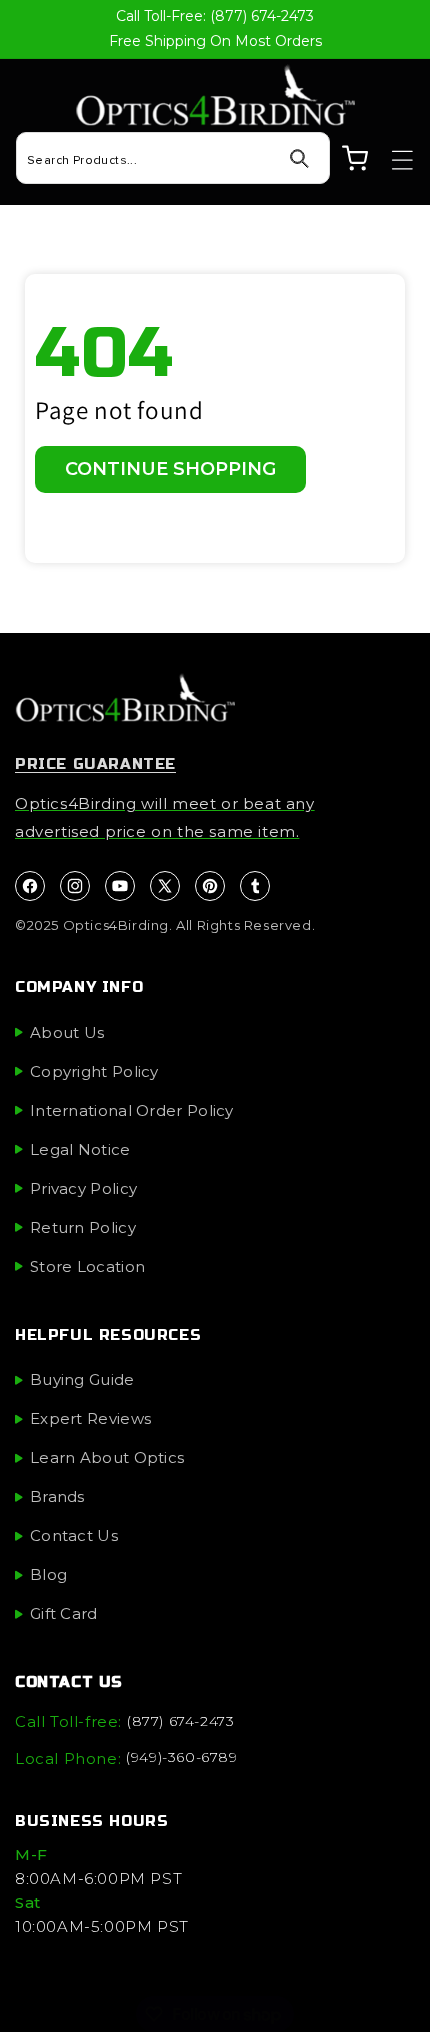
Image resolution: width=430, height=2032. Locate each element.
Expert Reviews (90, 1418)
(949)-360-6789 (181, 1757)
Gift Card (64, 1613)
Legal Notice (80, 1149)
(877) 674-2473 (180, 1721)
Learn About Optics (107, 1457)
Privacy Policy (83, 1188)
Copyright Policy (94, 1071)
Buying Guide (82, 1379)
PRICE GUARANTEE (95, 764)
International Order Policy (132, 1110)
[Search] (299, 159)
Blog (48, 1574)
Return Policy (83, 1227)
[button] (393, 160)
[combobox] (173, 158)
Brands (57, 1496)
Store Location (87, 1266)
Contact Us (74, 1535)
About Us (67, 1032)
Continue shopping (170, 469)
